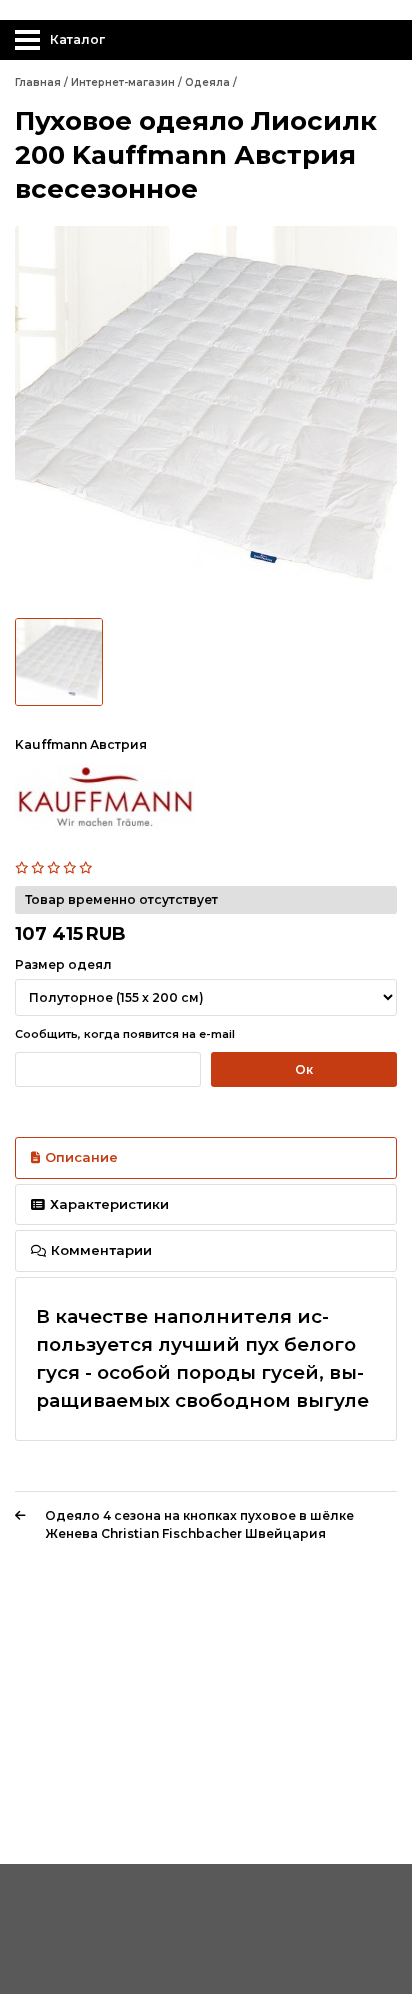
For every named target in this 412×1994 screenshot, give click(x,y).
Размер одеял (63, 964)
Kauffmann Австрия (81, 744)
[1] (23, 868)
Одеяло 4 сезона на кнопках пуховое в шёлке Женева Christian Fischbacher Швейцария (199, 1524)
